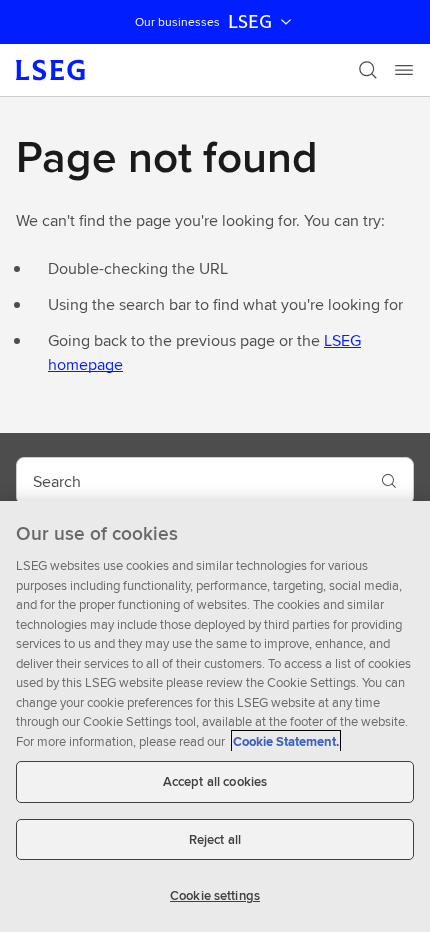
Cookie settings (215, 895)
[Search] (368, 70)
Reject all (215, 839)
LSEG (250, 22)
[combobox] (191, 481)
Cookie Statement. (286, 741)
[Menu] (404, 70)
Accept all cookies (215, 781)
